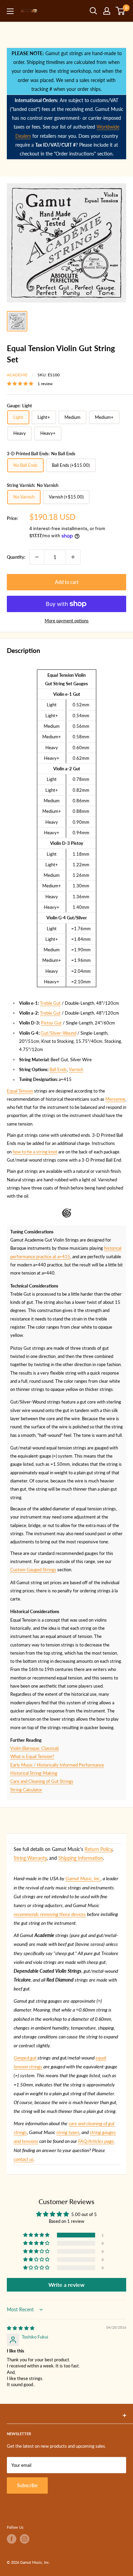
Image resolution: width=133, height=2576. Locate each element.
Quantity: (16, 557)
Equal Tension (20, 1091)
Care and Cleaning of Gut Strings (42, 1781)
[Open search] (93, 11)
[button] (37, 2235)
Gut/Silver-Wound (58, 1033)
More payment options (67, 621)
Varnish (76, 1069)
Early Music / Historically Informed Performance (57, 1765)
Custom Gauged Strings (33, 1570)
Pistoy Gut (51, 1023)
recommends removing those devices (50, 1914)
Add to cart (67, 582)
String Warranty (30, 1858)
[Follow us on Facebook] (12, 2539)
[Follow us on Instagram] (25, 2539)
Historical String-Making (34, 1773)
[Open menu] (10, 11)
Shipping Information (81, 1858)
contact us (24, 2159)
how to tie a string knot (35, 1152)
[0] (121, 11)
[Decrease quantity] (37, 557)
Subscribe (27, 2485)
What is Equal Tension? (32, 1756)
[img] (21, 2328)
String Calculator (26, 1790)
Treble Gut (50, 1003)
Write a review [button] (66, 2285)
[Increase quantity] (73, 557)
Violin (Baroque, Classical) (34, 1748)
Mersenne (115, 1099)
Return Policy (98, 1849)
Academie (17, 375)
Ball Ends (58, 1069)
